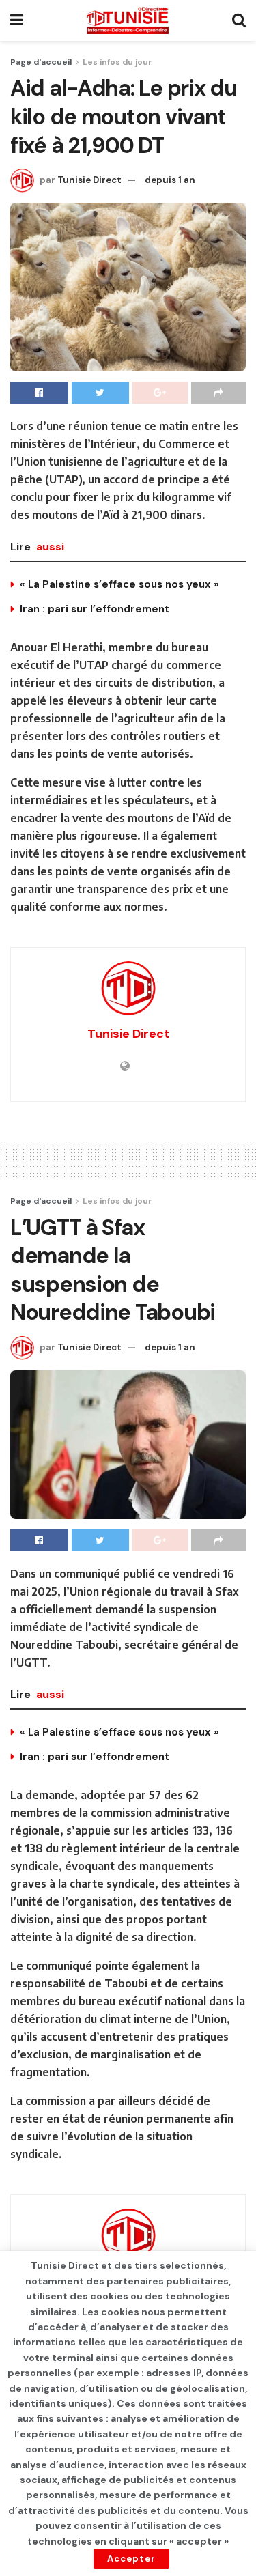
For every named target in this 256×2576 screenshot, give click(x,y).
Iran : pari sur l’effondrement (95, 609)
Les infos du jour (117, 62)
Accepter (131, 2559)
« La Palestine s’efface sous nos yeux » (119, 584)
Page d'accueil (41, 62)
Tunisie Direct (89, 180)
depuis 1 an (170, 180)
